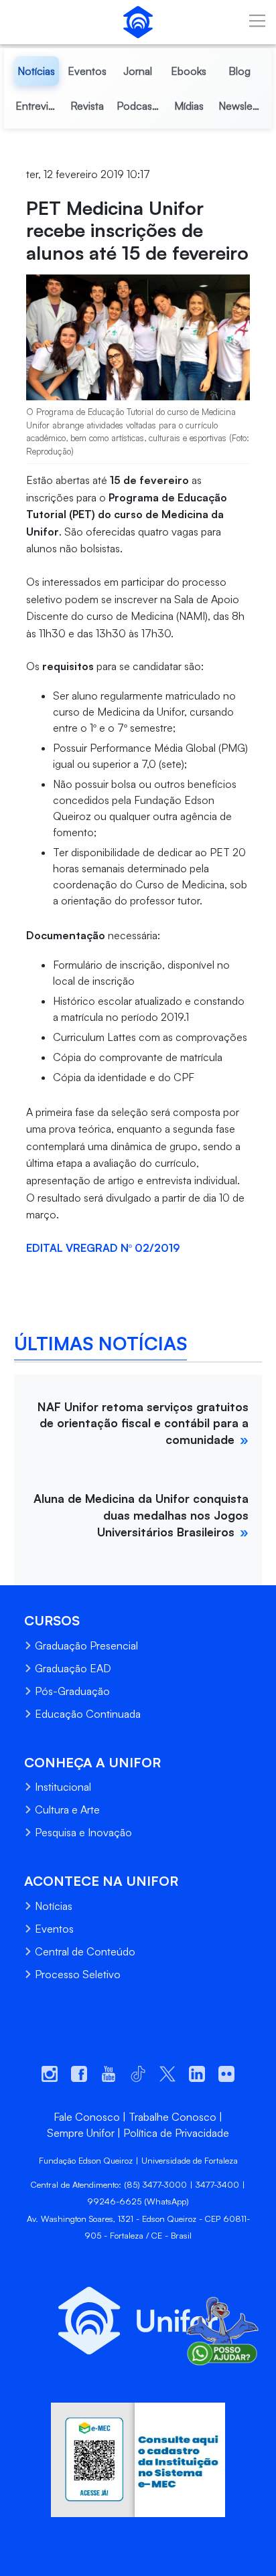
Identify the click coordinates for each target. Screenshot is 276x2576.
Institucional (63, 1787)
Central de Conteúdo (85, 1951)
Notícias (54, 1906)
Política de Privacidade (176, 2133)
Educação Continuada (88, 1714)
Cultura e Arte (67, 1809)
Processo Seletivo (78, 1974)
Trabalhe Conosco (172, 2117)
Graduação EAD (73, 1668)
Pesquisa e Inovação (83, 1832)
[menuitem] (37, 71)
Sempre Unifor (81, 2133)
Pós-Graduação (72, 1691)
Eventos (54, 1929)
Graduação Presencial (86, 1645)
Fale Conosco (87, 2117)
